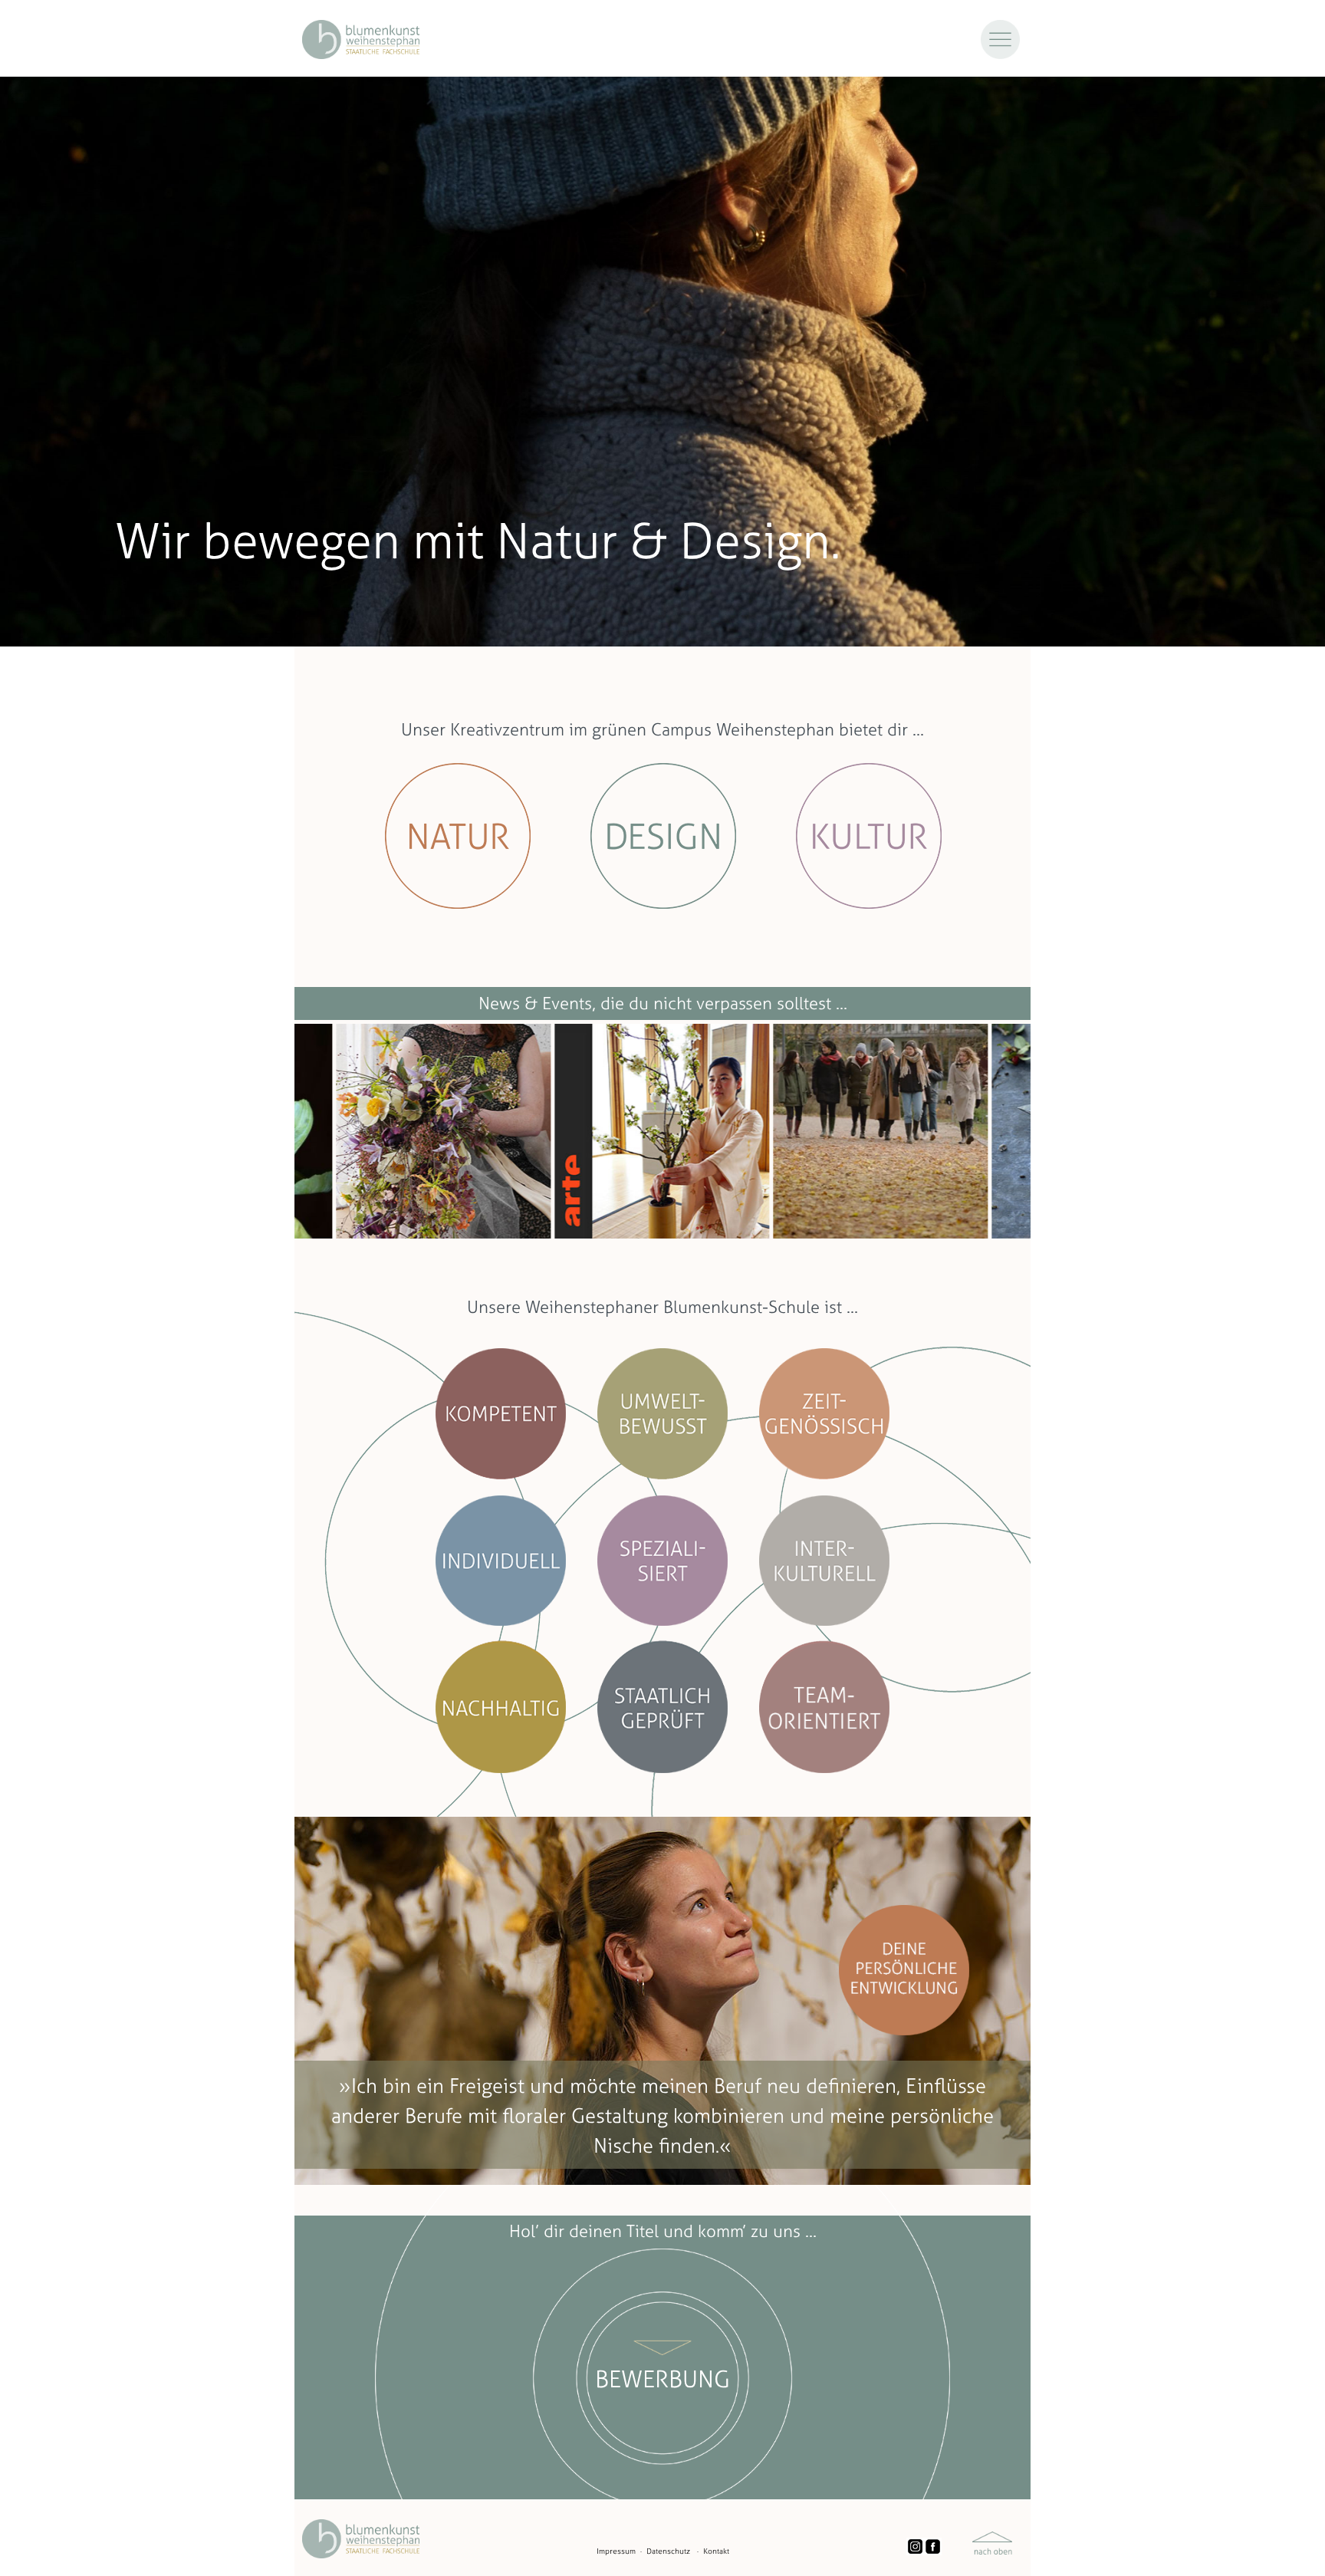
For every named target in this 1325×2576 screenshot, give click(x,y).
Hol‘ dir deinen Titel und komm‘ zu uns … (663, 2231)
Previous (283, 1131)
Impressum (616, 2551)
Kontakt (716, 2551)
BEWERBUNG (662, 2379)
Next (1042, 1131)
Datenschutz (668, 2551)
